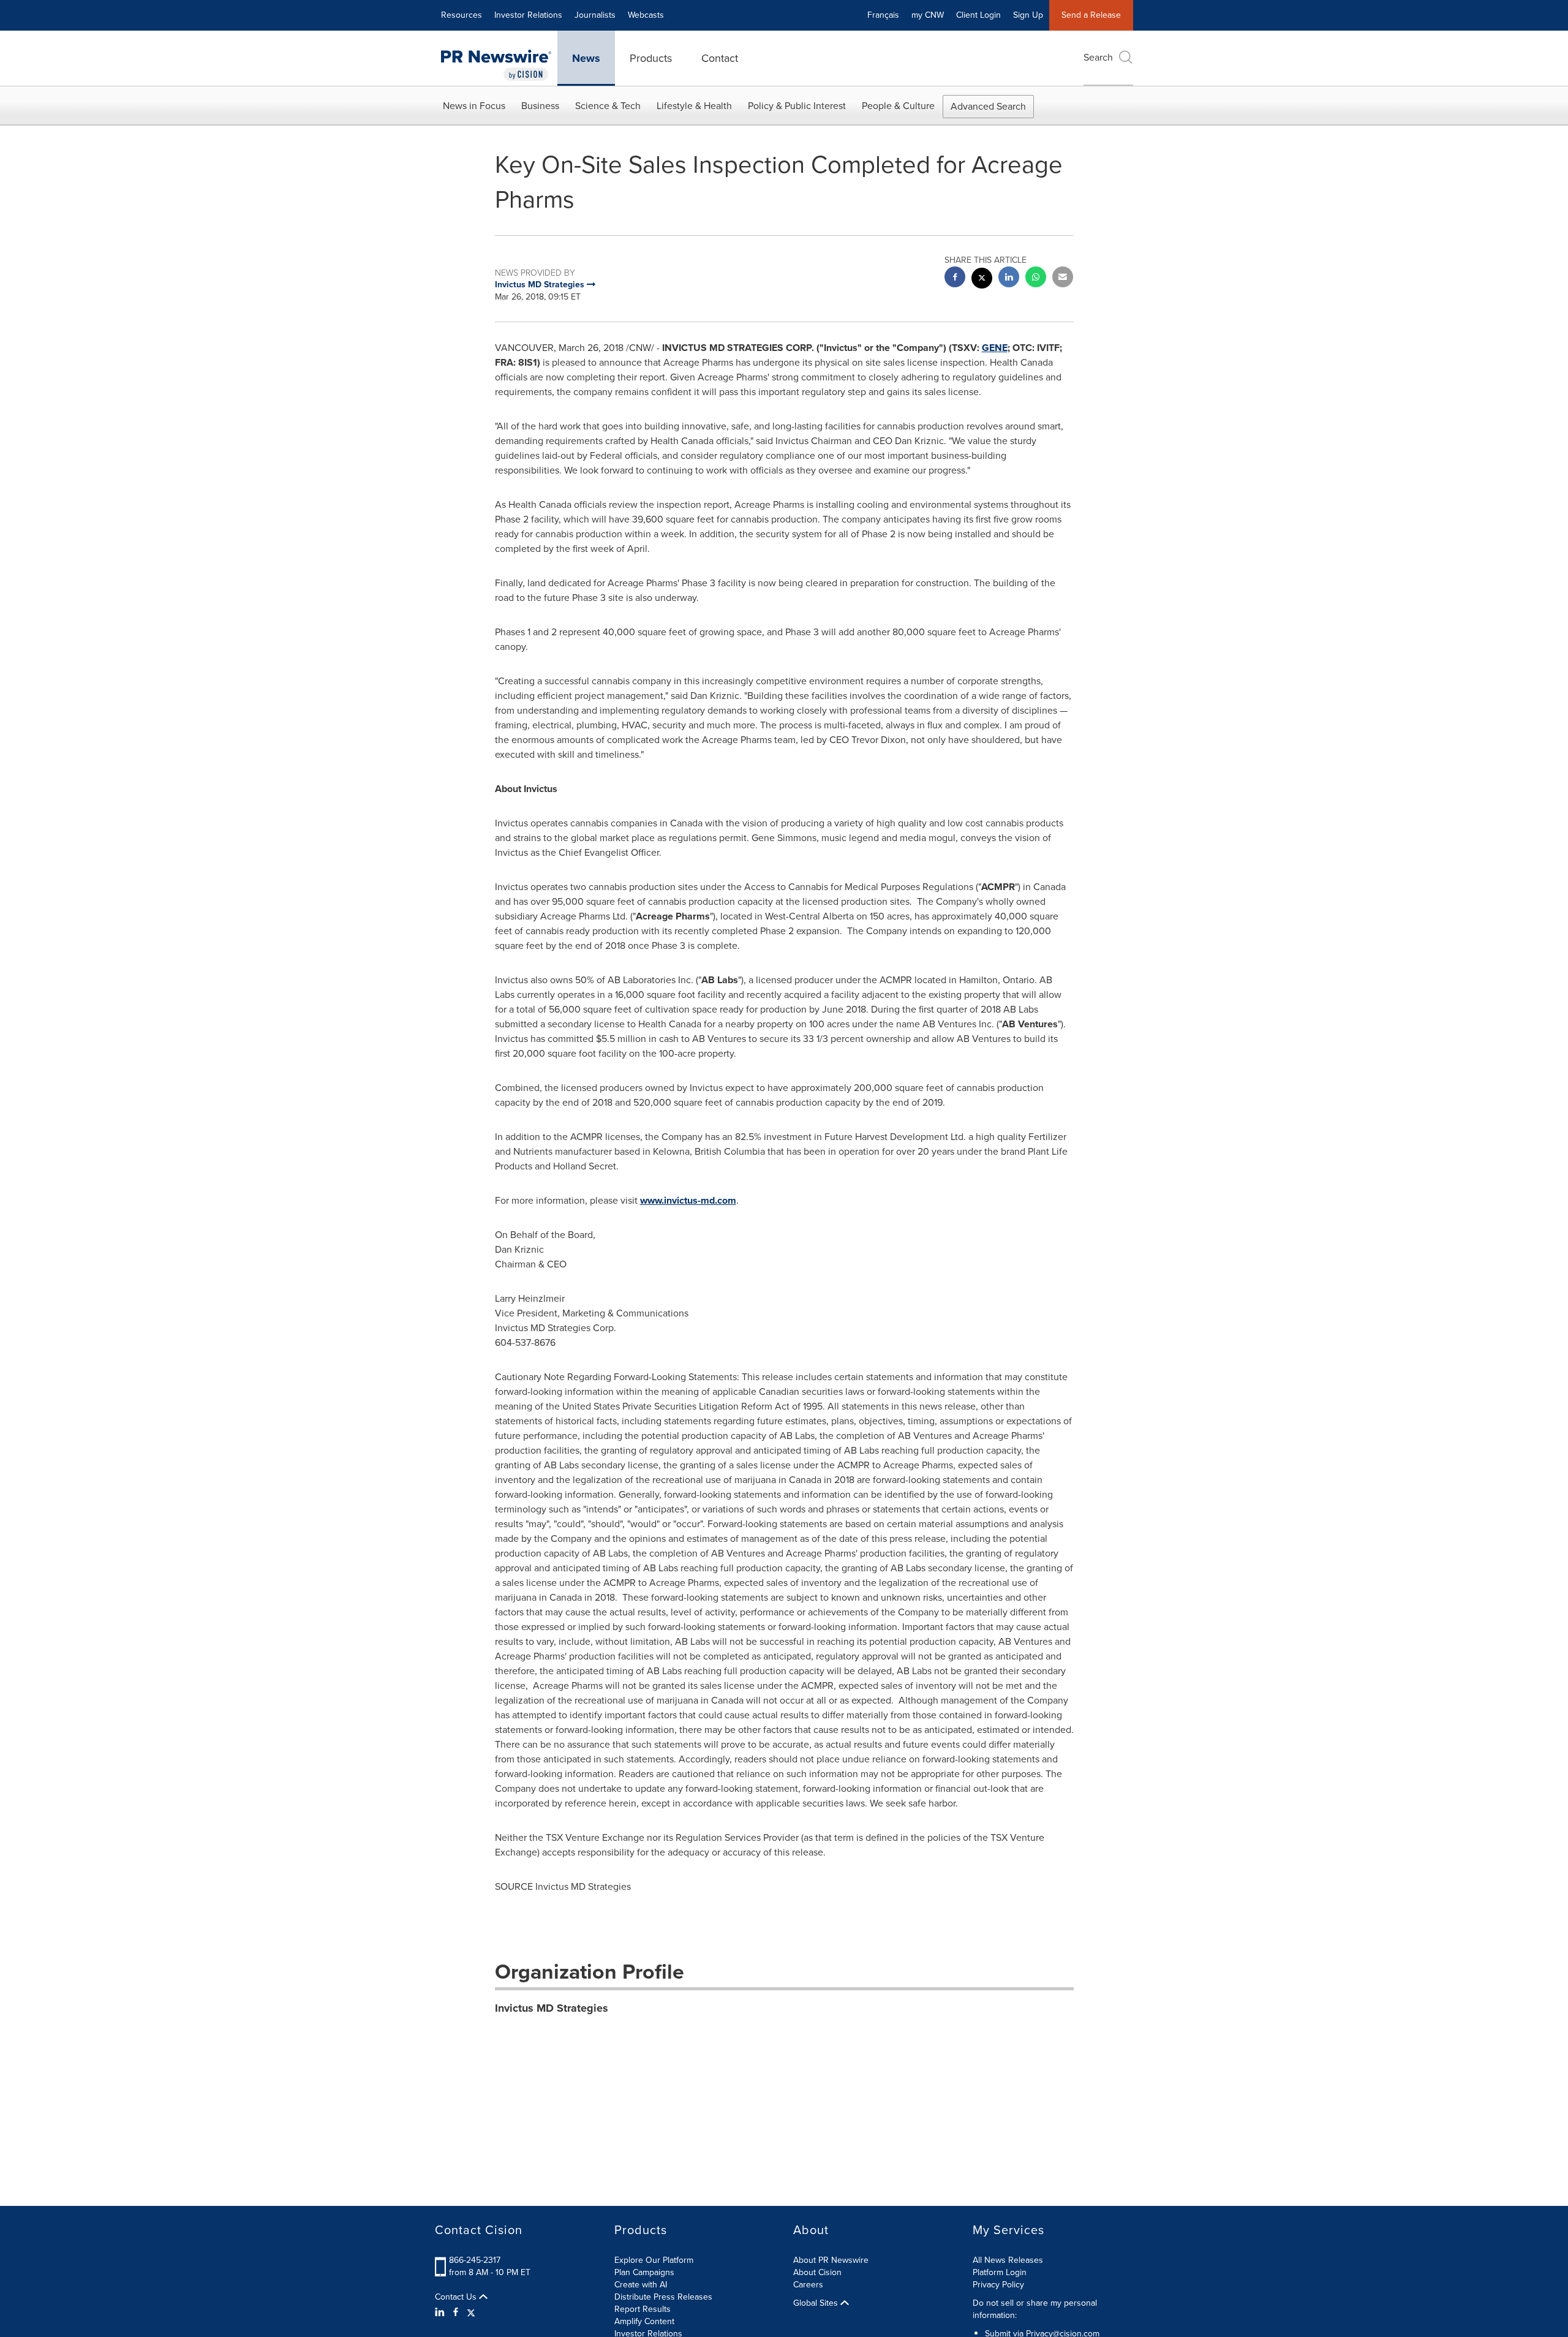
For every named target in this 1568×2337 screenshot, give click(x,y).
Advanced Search (988, 106)
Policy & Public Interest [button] (797, 106)
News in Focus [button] (474, 106)
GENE (995, 348)
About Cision (817, 2272)
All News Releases (1008, 2260)
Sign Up (1028, 15)
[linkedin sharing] (1009, 278)
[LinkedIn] (441, 2312)
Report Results (643, 2309)
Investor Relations (528, 15)
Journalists (595, 15)
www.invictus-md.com (688, 1200)
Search (1098, 57)
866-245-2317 (475, 2260)
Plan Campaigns (644, 2272)
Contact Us (457, 2297)
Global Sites (817, 2303)
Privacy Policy (998, 2285)
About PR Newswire (831, 2260)
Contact (720, 58)
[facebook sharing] (955, 278)
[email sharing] (1063, 278)
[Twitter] (471, 2312)
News (586, 58)
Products (651, 58)
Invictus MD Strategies (552, 2008)
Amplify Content (644, 2321)
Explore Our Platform (654, 2260)
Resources (462, 15)
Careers (808, 2285)
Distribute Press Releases (663, 2297)
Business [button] (540, 106)
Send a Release (1091, 15)
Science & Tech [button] (608, 106)
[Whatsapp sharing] (1036, 278)
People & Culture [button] (898, 106)
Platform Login (1000, 2272)
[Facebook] (456, 2312)
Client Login (978, 15)
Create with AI (641, 2285)
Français (883, 15)
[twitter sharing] (982, 280)
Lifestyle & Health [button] (694, 106)
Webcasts (646, 15)
